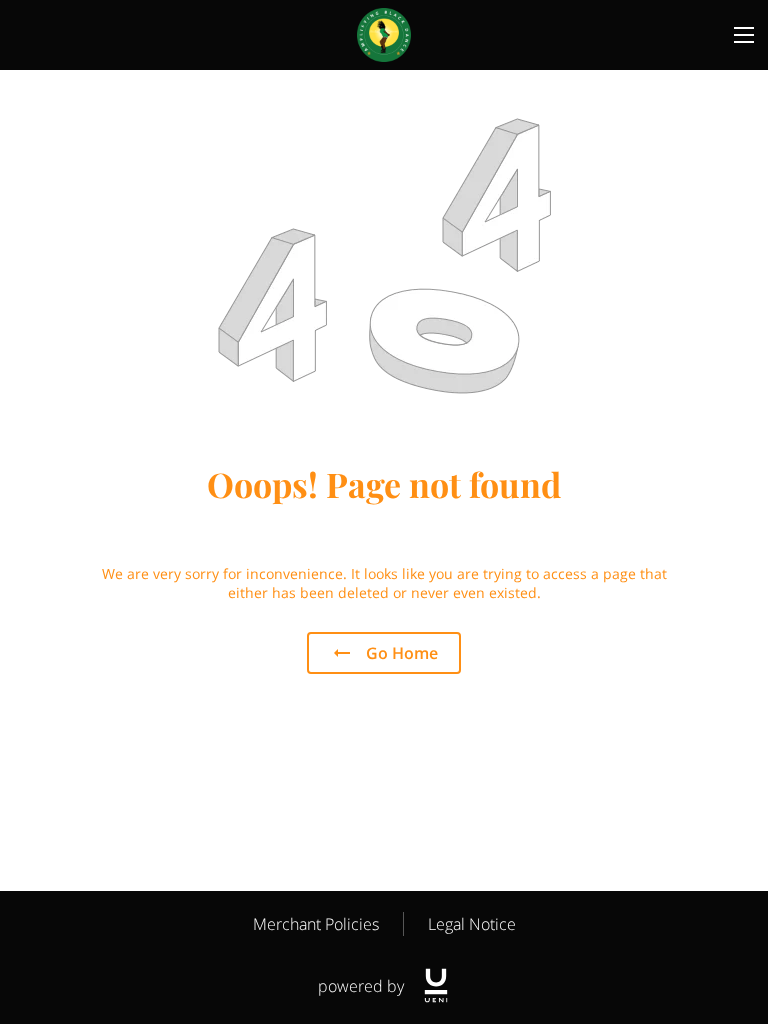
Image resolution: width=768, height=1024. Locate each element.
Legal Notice (472, 924)
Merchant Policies (316, 924)
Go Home (402, 653)
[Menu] (744, 35)
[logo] (436, 985)
